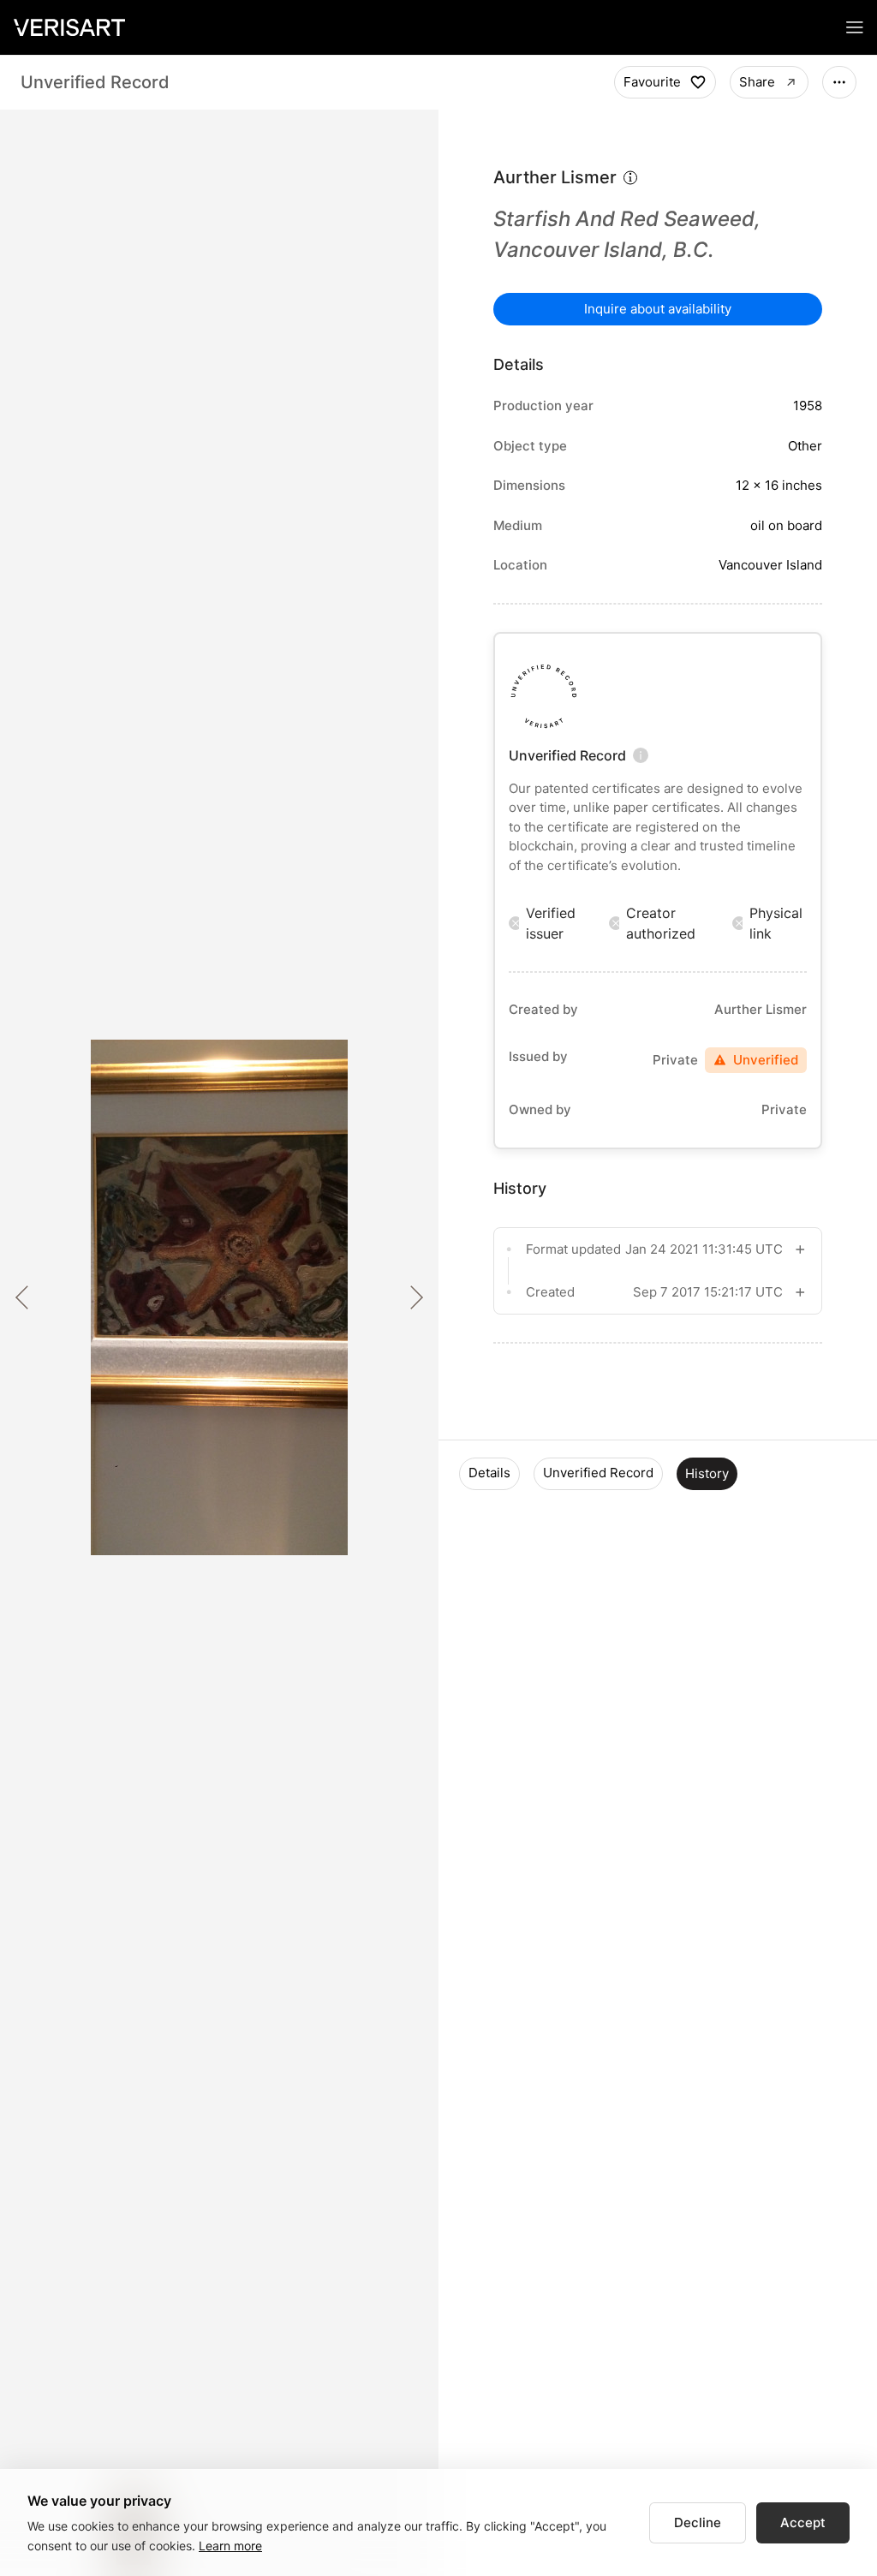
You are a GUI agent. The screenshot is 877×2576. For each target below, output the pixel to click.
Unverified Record (598, 1473)
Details (489, 1473)
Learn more (230, 2546)
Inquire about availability (658, 309)
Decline (698, 2522)
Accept (803, 2522)
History (707, 1473)
